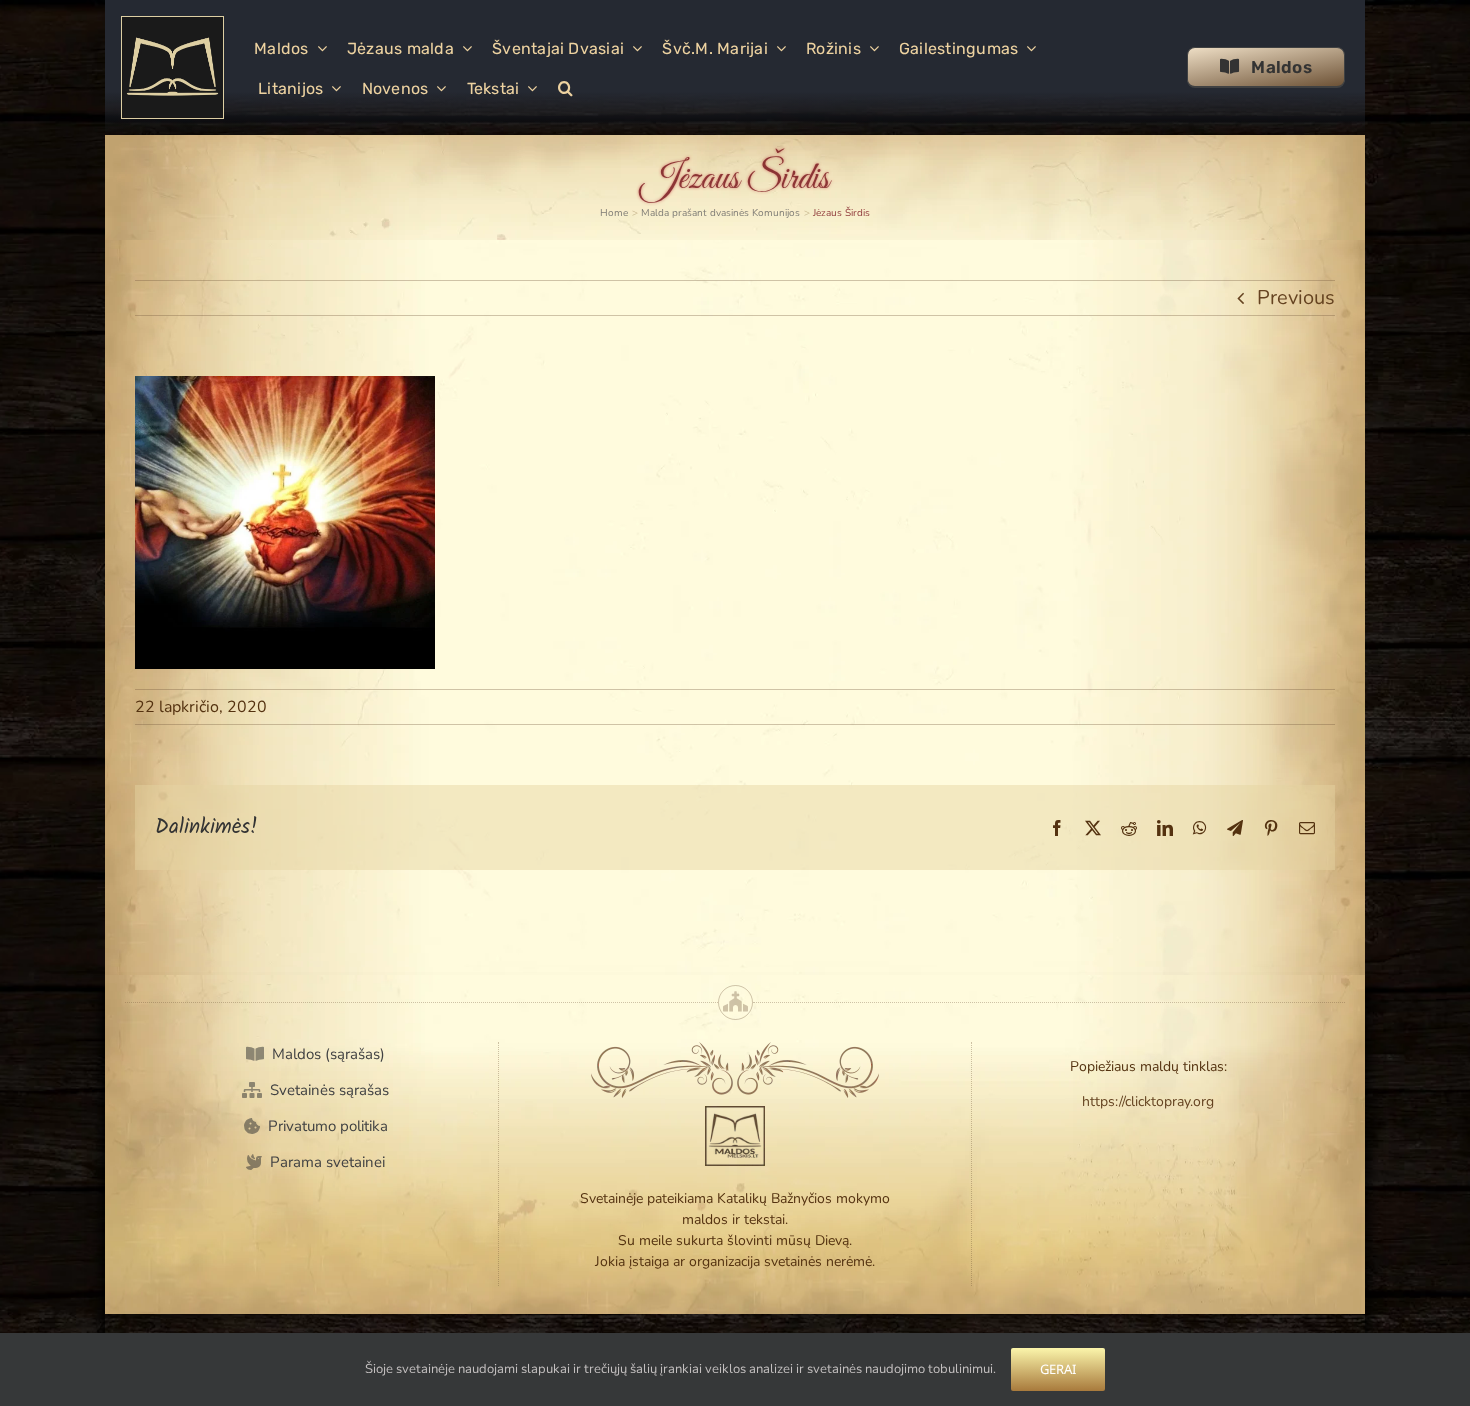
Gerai (1058, 1369)
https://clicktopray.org (1148, 1101)
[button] (565, 87)
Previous (1296, 297)
